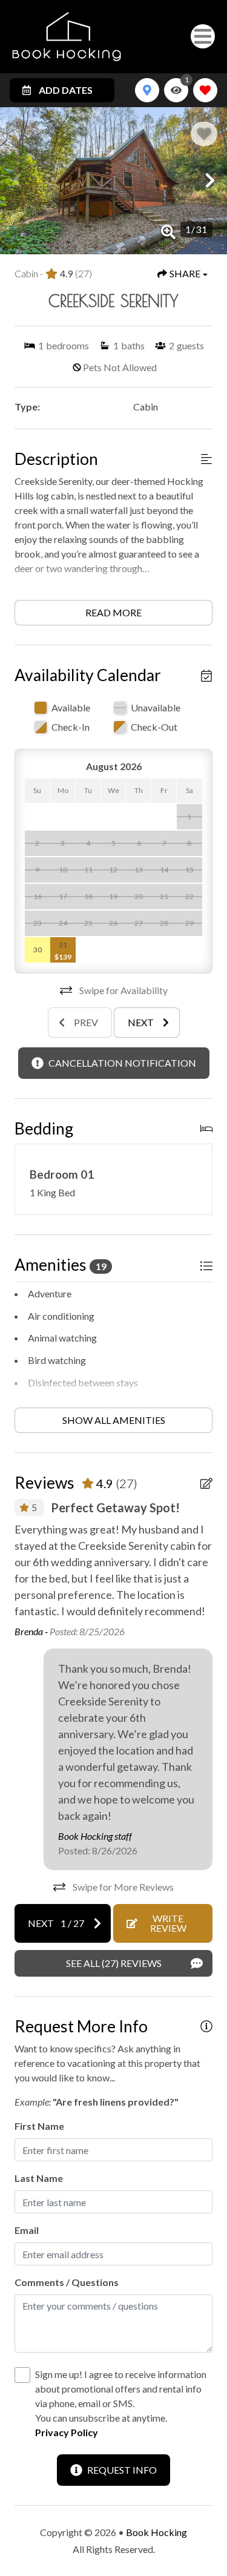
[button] (17, 180)
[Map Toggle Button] (147, 90)
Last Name (39, 2178)
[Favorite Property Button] (204, 134)
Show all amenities (114, 1420)
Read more (113, 612)
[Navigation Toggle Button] (203, 36)
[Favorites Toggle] (205, 90)
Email (27, 2230)
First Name (39, 2126)
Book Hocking (156, 2532)
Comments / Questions (67, 2282)
